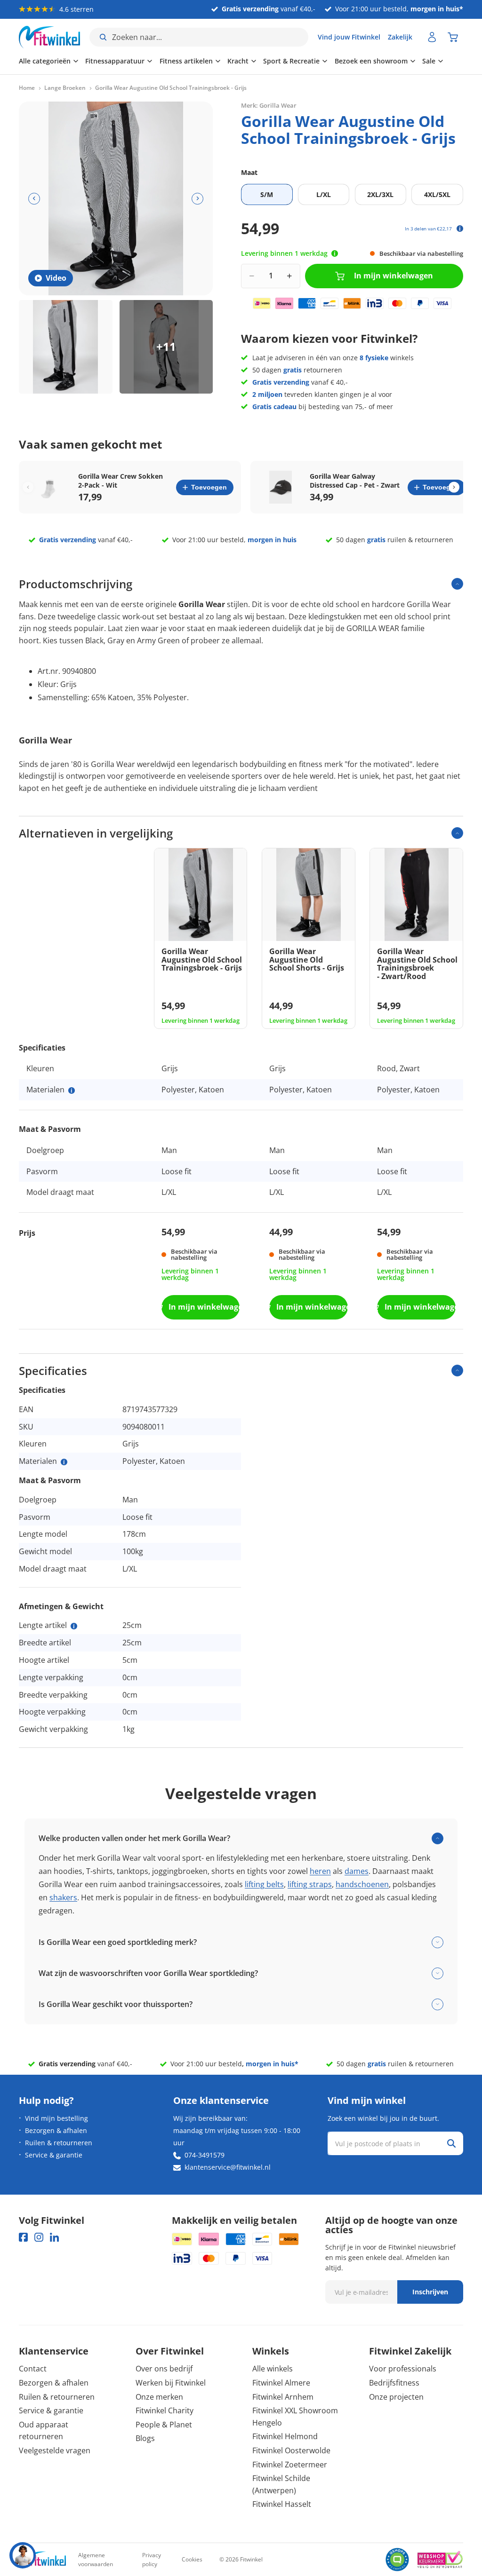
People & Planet (164, 2425)
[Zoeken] (451, 2143)
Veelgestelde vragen (55, 2450)
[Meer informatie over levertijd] (335, 253)
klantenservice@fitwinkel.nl (228, 2167)
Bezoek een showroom (371, 61)
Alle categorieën (45, 61)
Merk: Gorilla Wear (269, 105)
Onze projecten (396, 2397)
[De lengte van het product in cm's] (74, 1626)
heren (320, 1871)
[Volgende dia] (197, 199)
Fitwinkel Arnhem (283, 2397)
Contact (33, 2369)
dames (357, 1871)
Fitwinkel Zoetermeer (290, 2465)
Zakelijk (400, 37)
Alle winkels (273, 2369)
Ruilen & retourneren (59, 2143)
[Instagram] (39, 2237)
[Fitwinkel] (42, 2560)
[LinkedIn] (54, 2237)
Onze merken (159, 2397)
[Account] (432, 37)
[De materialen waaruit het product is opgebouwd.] (72, 1090)
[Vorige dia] (34, 199)
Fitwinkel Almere (281, 2383)
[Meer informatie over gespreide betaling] (460, 229)
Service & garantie (54, 2155)
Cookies (192, 2559)
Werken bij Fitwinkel (171, 2383)
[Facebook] (23, 2237)
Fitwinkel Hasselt (282, 2504)
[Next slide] (454, 487)
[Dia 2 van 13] (166, 347)
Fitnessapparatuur (115, 61)
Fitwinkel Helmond (285, 2436)
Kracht (238, 61)
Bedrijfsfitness (394, 2383)
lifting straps (310, 1884)
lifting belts (264, 1884)
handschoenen (362, 1884)
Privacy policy (152, 2560)
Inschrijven (430, 2292)
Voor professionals (403, 2369)
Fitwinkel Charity (165, 2410)
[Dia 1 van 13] (66, 347)
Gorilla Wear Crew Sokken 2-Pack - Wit (120, 481)
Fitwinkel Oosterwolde (291, 2450)
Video (56, 278)
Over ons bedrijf (164, 2369)
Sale (429, 61)
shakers (63, 1897)
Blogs (145, 2438)
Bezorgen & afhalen (56, 2130)
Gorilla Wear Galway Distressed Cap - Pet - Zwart (355, 481)
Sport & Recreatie (291, 61)
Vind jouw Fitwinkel (349, 37)
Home (27, 88)
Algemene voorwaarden (96, 2560)
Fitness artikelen (186, 61)
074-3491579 (205, 2155)
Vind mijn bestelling (56, 2118)
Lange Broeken (65, 88)
